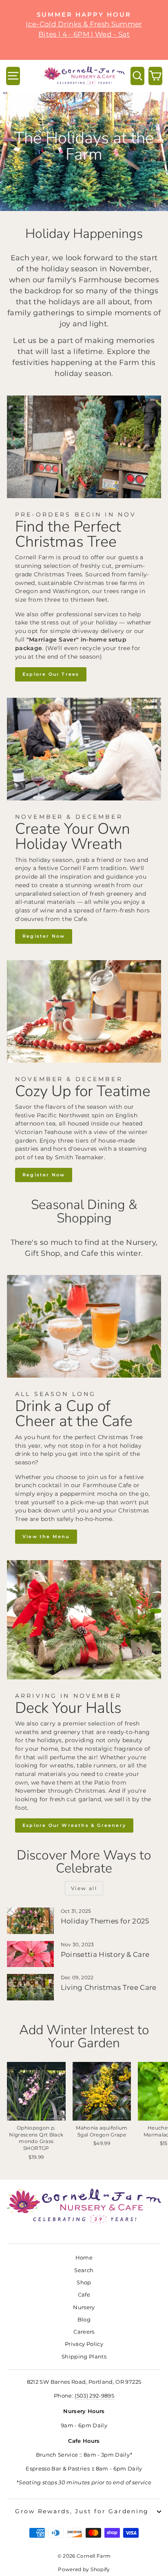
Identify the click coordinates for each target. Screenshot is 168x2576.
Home (84, 2258)
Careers (84, 2332)
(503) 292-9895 (94, 2396)
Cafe (84, 2295)
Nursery (84, 2307)
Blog (84, 2320)
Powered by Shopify (84, 2569)
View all (84, 1888)
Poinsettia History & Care (105, 1954)
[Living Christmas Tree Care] (30, 1987)
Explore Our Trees (51, 674)
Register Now (44, 936)
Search (84, 2270)
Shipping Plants (84, 2357)
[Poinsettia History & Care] (30, 1954)
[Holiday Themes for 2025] (30, 1921)
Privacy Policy (84, 2344)
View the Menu (46, 1536)
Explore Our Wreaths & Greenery (74, 1825)
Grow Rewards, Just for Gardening (82, 2511)
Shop (84, 2283)
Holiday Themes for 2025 (105, 1921)
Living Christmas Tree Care (109, 1987)
